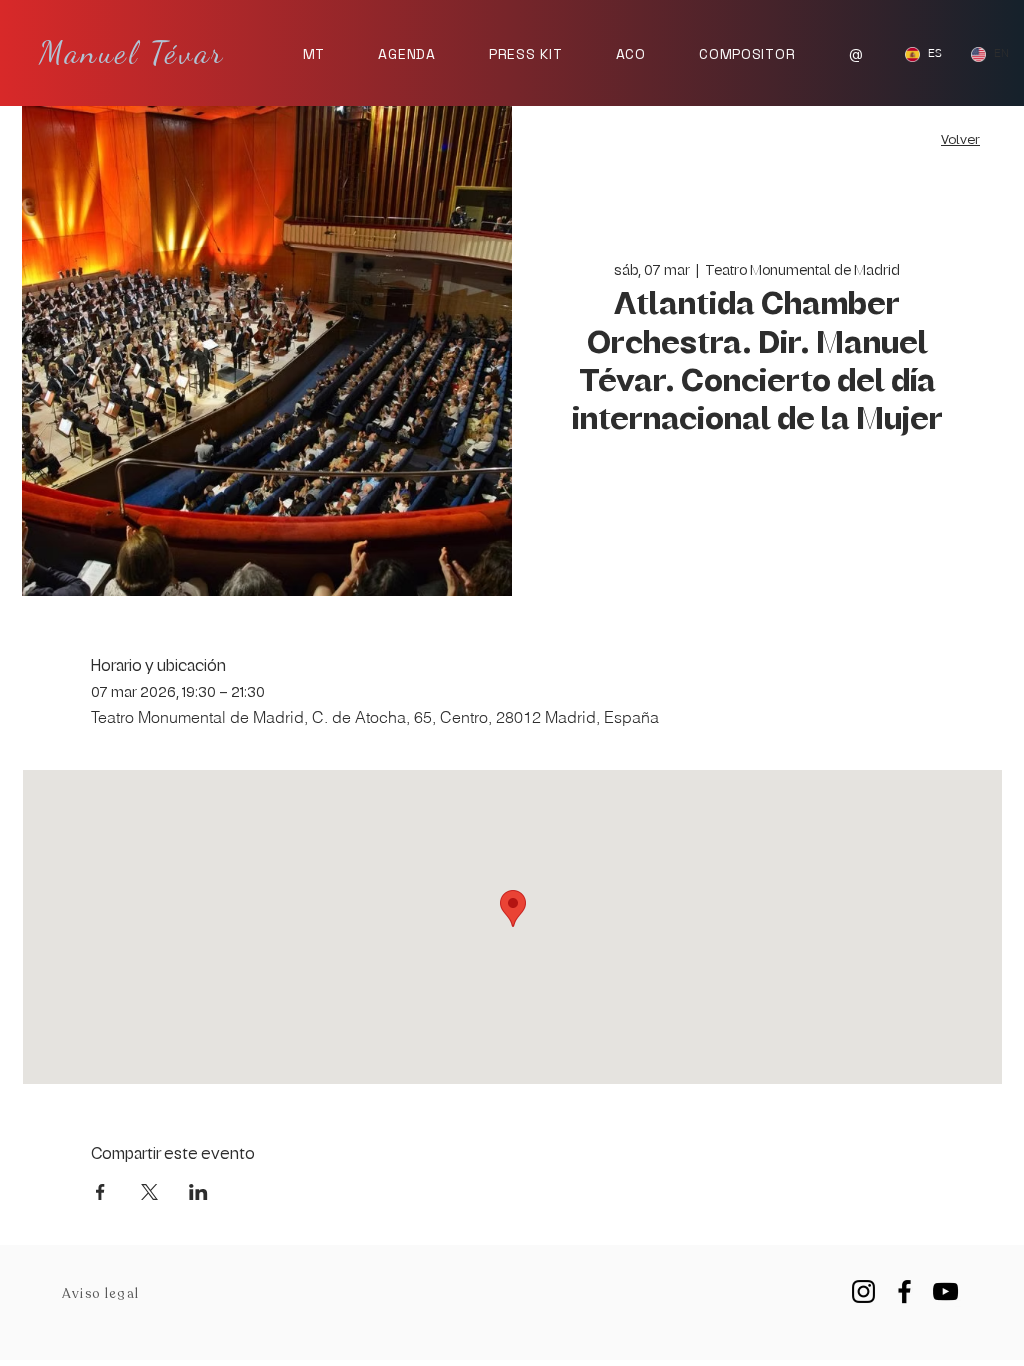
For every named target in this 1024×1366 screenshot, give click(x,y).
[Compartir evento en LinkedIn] (198, 1192)
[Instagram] (863, 1291)
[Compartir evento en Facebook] (100, 1192)
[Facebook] (904, 1291)
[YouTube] (945, 1291)
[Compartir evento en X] (149, 1192)
